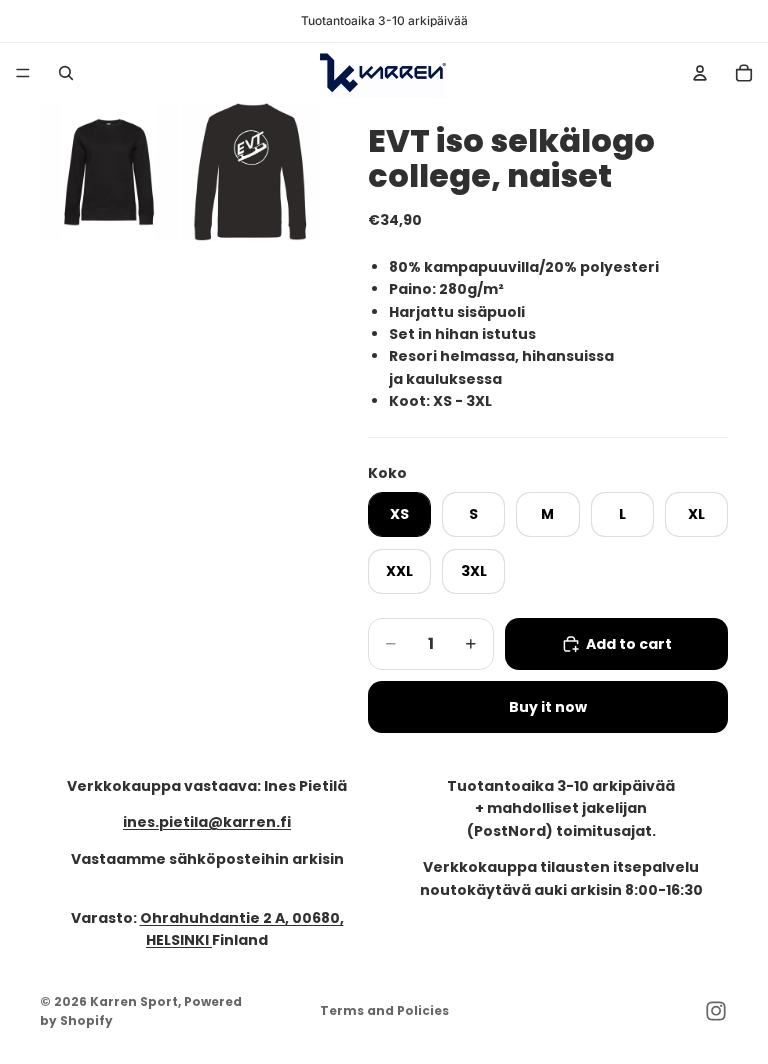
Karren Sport (134, 1001)
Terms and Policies (384, 1010)
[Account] (700, 73)
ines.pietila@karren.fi (207, 822)
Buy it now (548, 707)
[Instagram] (716, 1011)
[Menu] (23, 73)
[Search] (66, 73)
